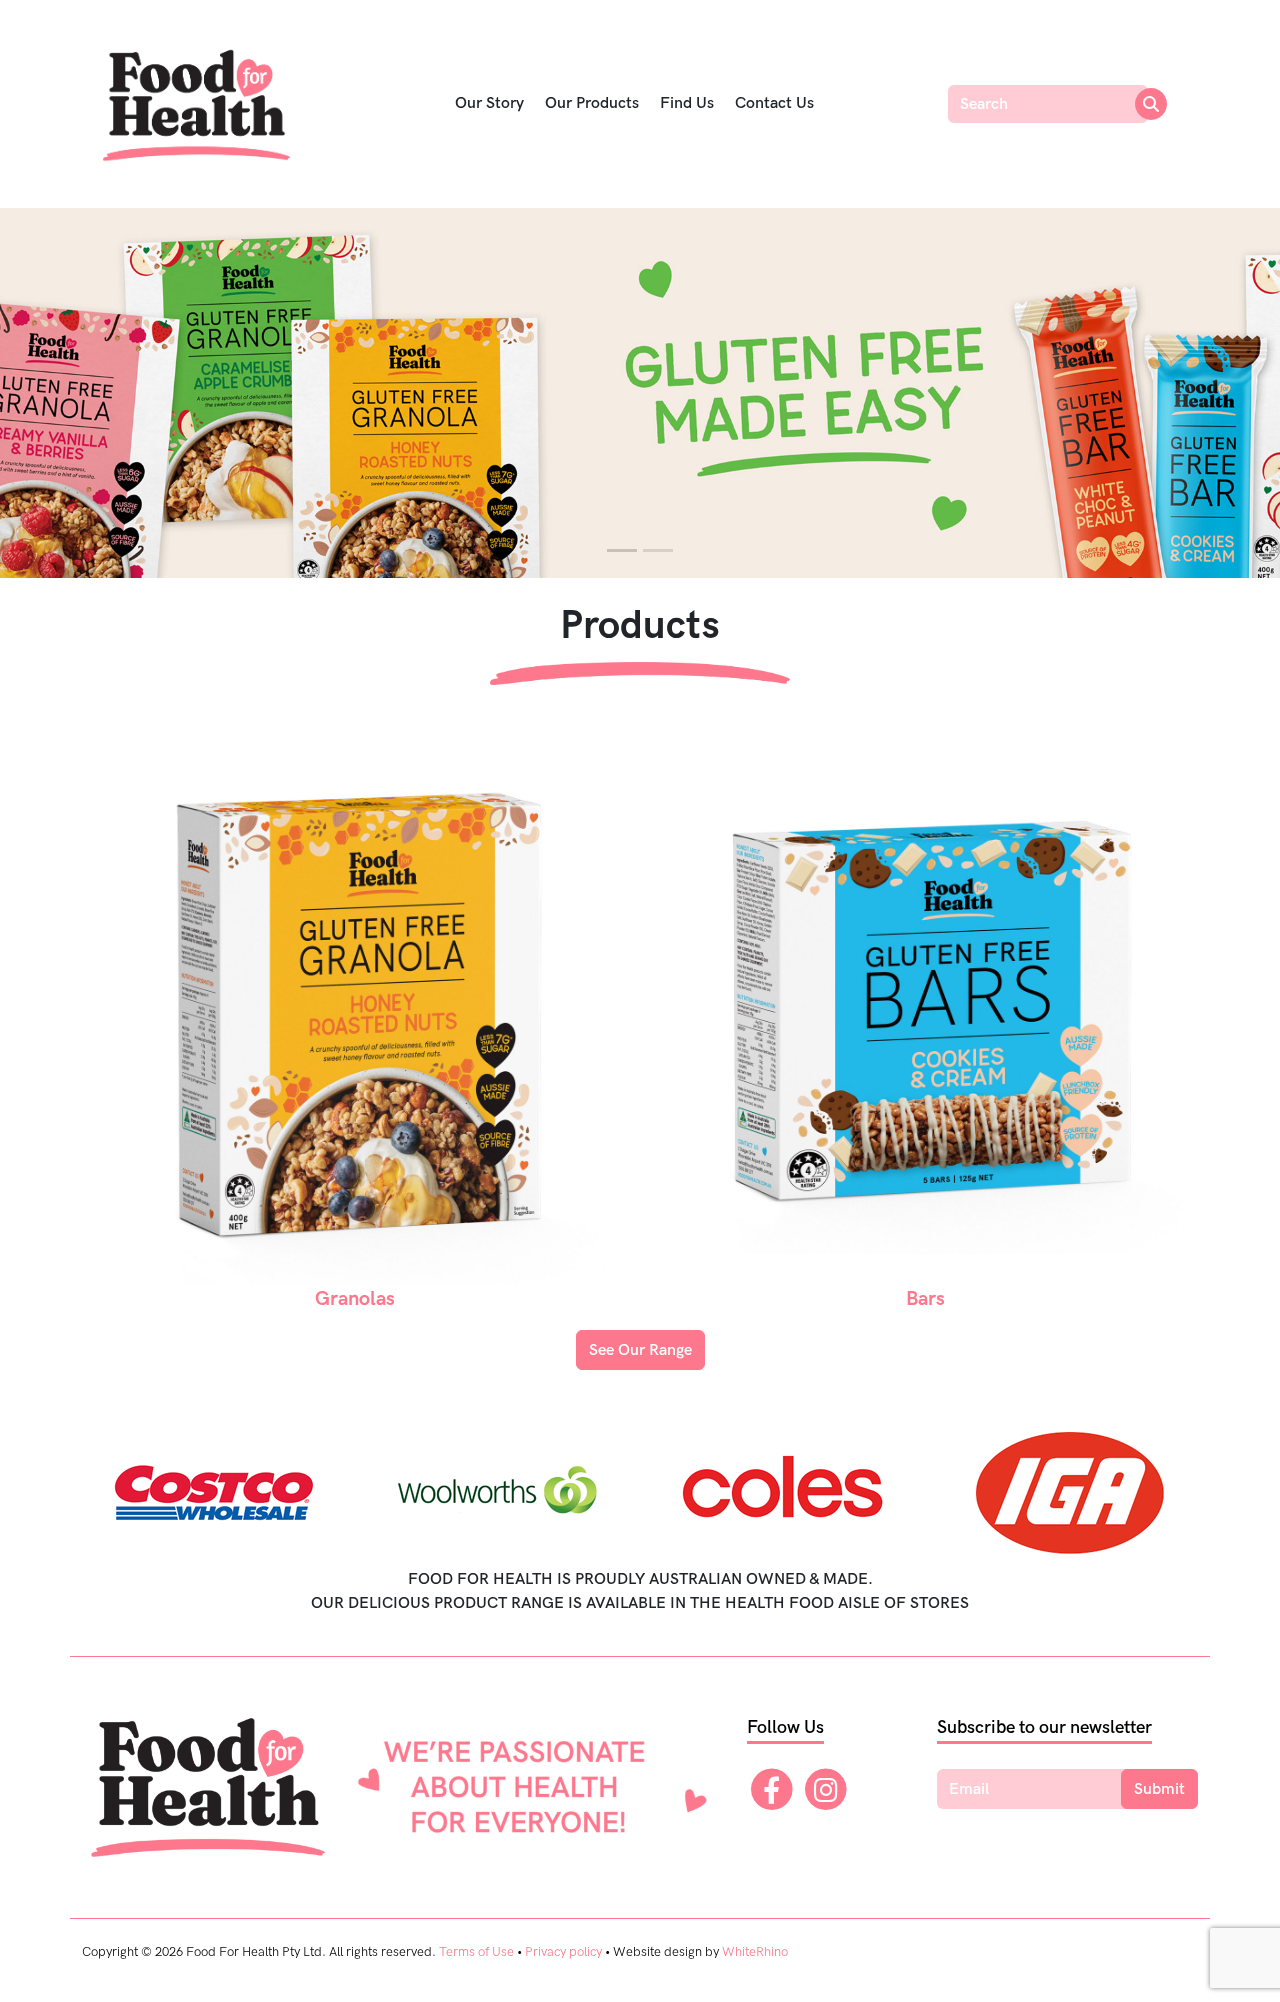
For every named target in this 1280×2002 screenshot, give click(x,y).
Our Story (489, 103)
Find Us (687, 103)
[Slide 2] (658, 550)
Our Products (592, 103)
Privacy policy (563, 1952)
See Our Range (640, 1350)
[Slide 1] (622, 550)
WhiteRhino (755, 1952)
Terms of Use (476, 1952)
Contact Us (774, 103)
